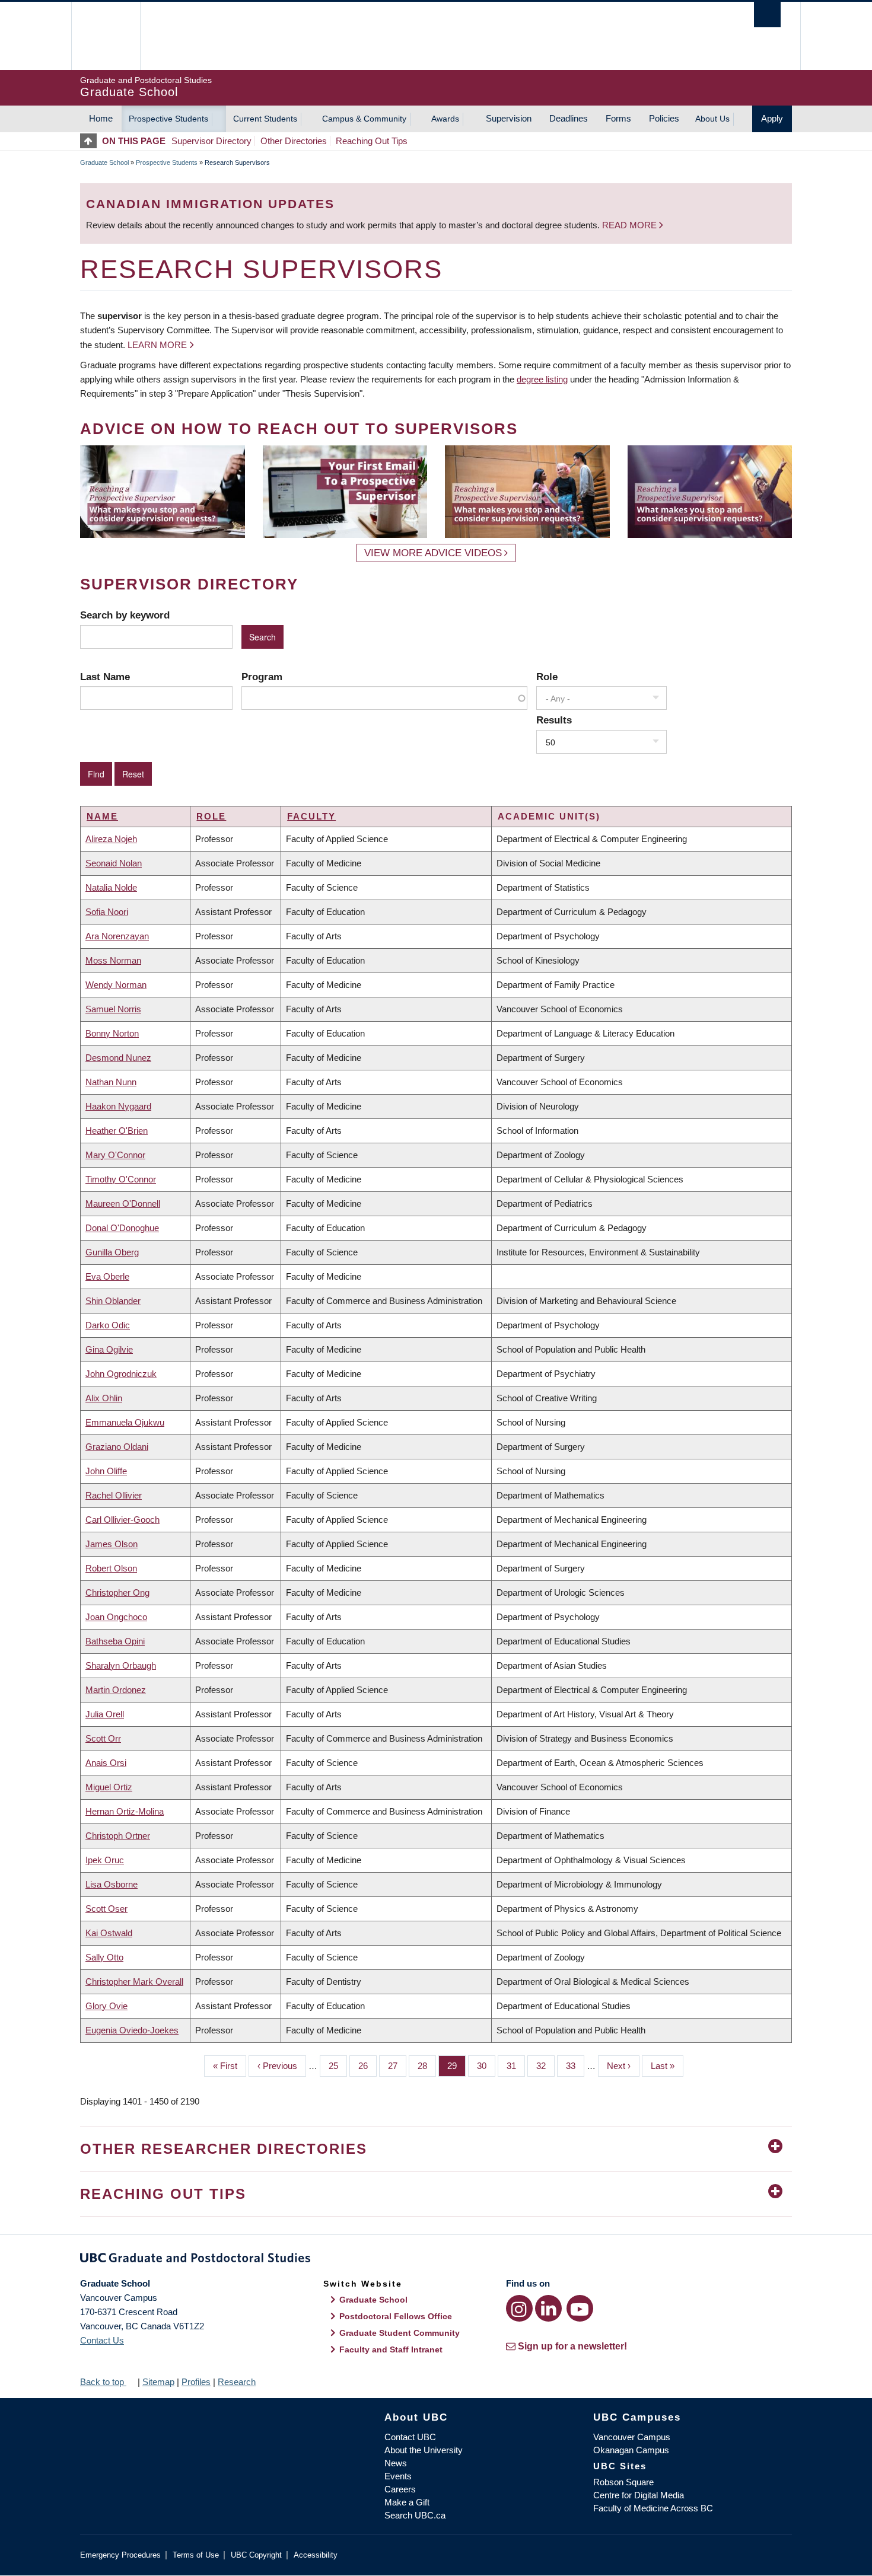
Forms (618, 118)
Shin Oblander (113, 1301)
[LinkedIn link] (548, 2308)
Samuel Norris (113, 1009)
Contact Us (102, 2340)
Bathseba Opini (115, 1641)
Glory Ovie (106, 2006)
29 (456, 2066)
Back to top (103, 2382)
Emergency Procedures (120, 2555)
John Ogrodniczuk (121, 1374)
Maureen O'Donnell (123, 1203)
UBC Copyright (256, 2555)
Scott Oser (106, 1909)
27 (397, 2066)
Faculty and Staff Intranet (391, 2349)
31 (516, 2066)
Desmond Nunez (118, 1058)
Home (101, 118)
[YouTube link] (580, 2308)
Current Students (265, 119)
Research (237, 2382)
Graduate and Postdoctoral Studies (436, 2260)
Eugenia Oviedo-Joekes (132, 2030)
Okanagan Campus (631, 2450)
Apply (772, 118)
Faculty (311, 816)
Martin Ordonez (116, 1690)
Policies (664, 118)
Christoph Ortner (118, 1836)
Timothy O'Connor (121, 1179)
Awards (445, 119)
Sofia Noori (107, 912)
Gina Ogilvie (109, 1349)
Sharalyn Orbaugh (121, 1665)
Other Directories (294, 141)
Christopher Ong (117, 1593)
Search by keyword (125, 615)
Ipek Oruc (105, 1860)
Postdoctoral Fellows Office (396, 2316)
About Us (712, 119)
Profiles (196, 2382)
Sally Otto (104, 1957)
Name (102, 816)
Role (547, 677)
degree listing (542, 379)
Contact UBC (410, 2437)
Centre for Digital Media (639, 2495)
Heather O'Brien (117, 1131)
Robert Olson (111, 1568)
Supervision (509, 118)
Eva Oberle (107, 1276)
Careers (400, 2489)
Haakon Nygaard (118, 1106)
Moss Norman (113, 960)
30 (486, 2066)
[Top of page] (91, 141)
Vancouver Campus (632, 2437)
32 (545, 2066)
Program (262, 677)
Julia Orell (105, 1714)
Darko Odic (108, 1325)
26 (367, 2066)
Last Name (105, 677)
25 (338, 2066)
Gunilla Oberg (112, 1252)
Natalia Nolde (111, 887)
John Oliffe (106, 1471)
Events (398, 2476)
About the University (424, 2450)
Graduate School (104, 162)
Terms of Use (196, 2555)
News (396, 2463)
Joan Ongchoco (116, 1617)
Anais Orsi (106, 1763)
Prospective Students (168, 119)
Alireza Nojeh (111, 839)
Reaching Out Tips (372, 141)
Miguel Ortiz (109, 1787)
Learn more (157, 345)
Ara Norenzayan (117, 936)
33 (575, 2066)
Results (554, 720)
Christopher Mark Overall (134, 1982)
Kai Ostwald (109, 1933)
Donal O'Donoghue (122, 1228)
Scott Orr (103, 1738)
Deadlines (569, 118)
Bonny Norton (112, 1033)
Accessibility (316, 2555)
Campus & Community (364, 119)
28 (427, 2066)
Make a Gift (407, 2502)
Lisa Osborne (112, 1884)
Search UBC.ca (415, 2515)
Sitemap (158, 2382)
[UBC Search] (767, 15)
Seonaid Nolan (114, 863)
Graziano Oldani (117, 1447)
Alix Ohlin (104, 1398)
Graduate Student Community (400, 2333)
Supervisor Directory (211, 141)
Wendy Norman (116, 985)
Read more (631, 225)
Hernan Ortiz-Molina (125, 1811)
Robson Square (623, 2482)
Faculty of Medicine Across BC (653, 2508)
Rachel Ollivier (114, 1495)
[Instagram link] (519, 2308)
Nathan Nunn (111, 1082)
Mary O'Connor (115, 1155)
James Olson (112, 1544)
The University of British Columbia (105, 36)
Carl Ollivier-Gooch (122, 1520)
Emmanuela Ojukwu (125, 1422)
